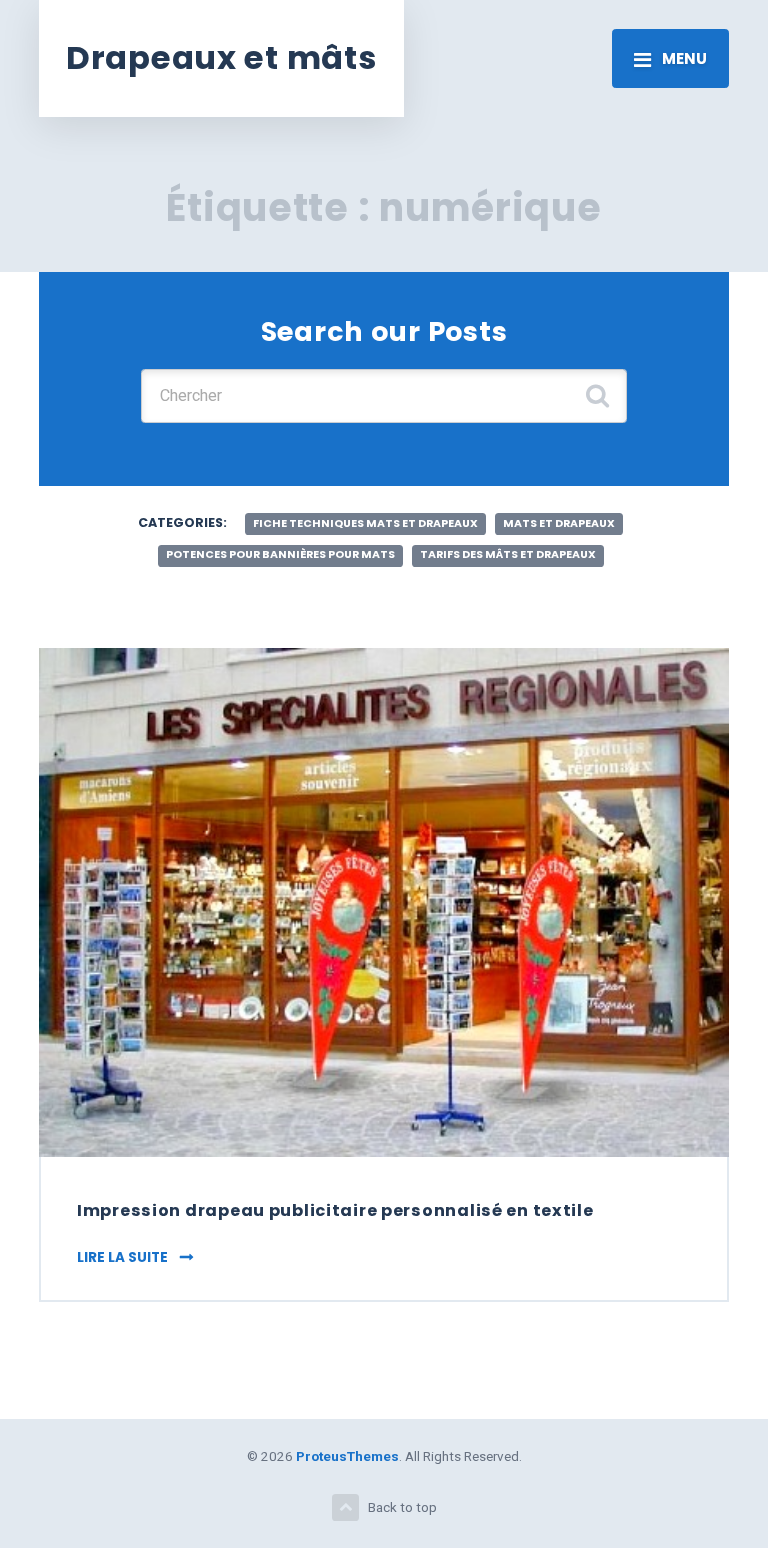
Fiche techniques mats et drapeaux (365, 523)
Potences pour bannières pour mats (280, 554)
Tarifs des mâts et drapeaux (508, 554)
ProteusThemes (347, 1456)
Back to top (402, 1507)
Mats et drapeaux (559, 523)
